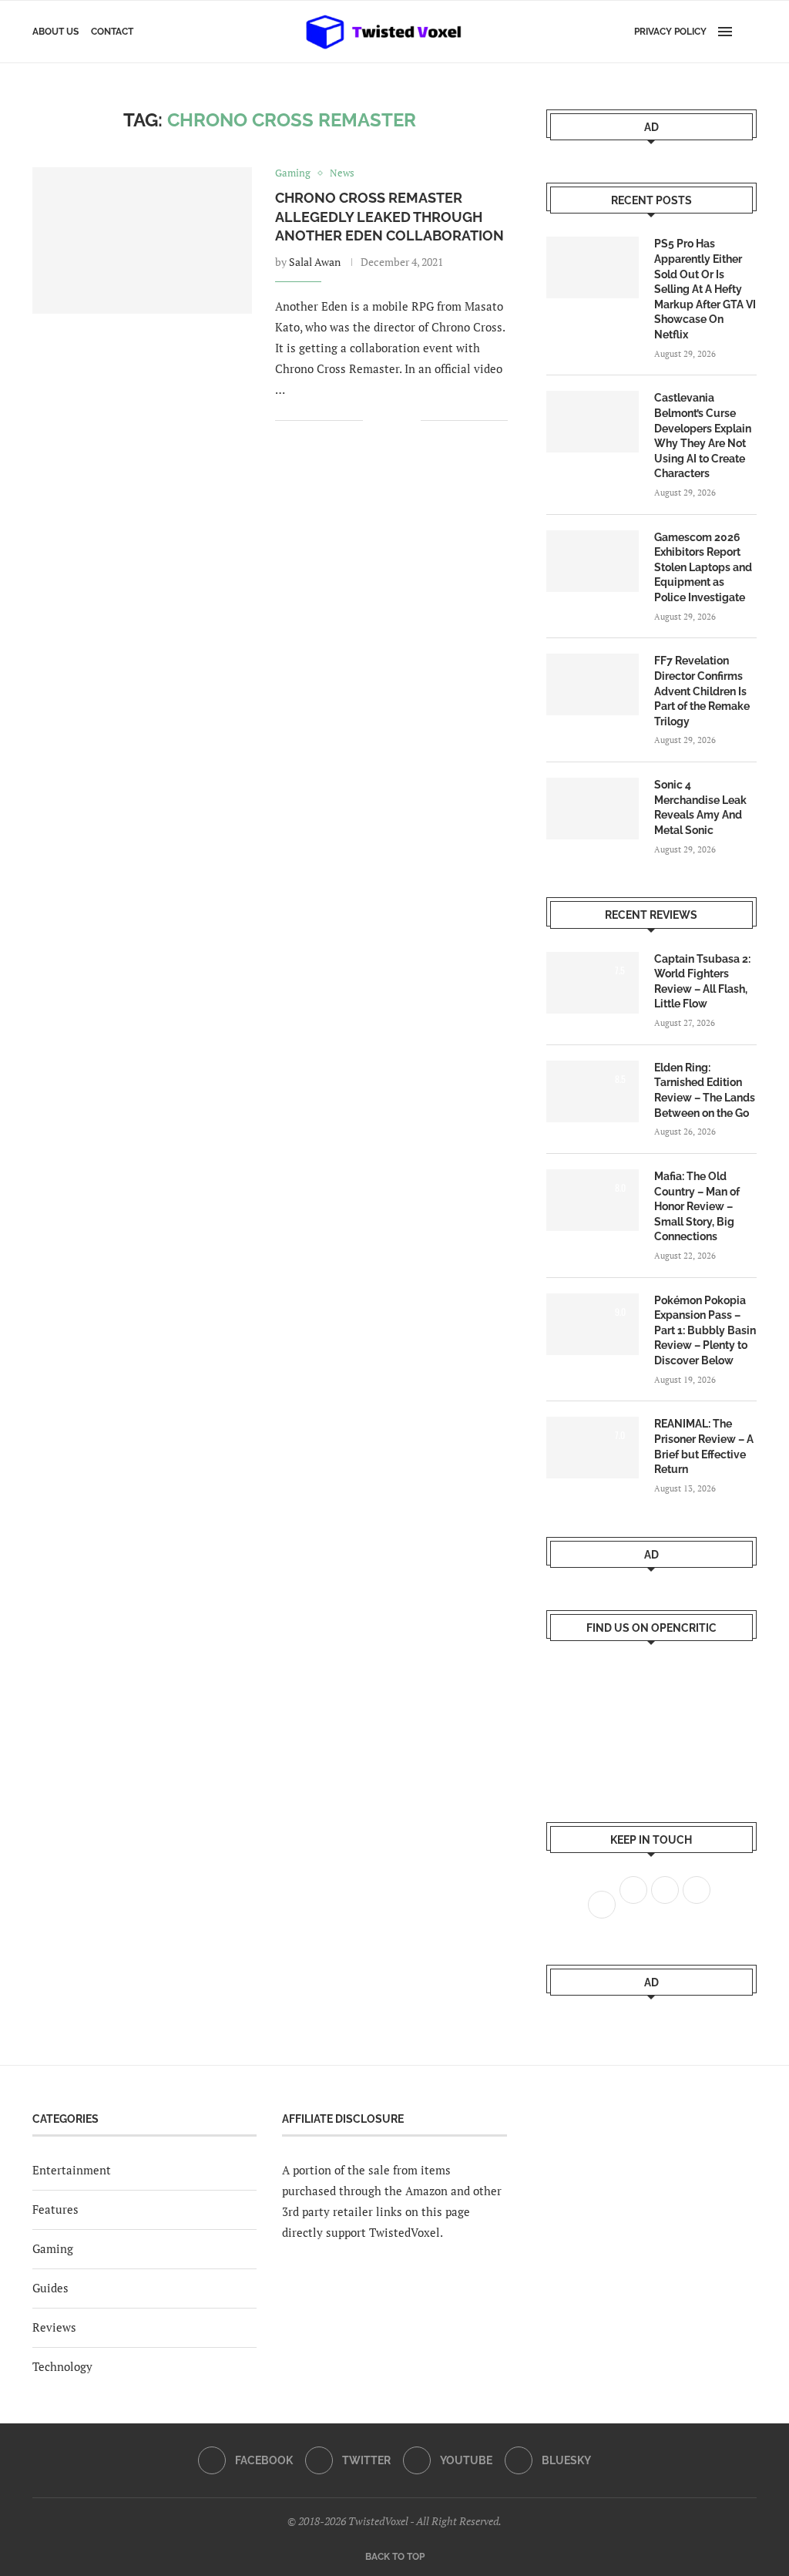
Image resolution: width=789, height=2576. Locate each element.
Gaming (53, 2248)
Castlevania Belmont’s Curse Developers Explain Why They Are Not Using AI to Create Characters (703, 435)
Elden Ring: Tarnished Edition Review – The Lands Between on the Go (705, 1090)
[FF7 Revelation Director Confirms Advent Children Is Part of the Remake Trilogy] (593, 684)
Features (55, 2209)
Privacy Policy (670, 32)
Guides (50, 2288)
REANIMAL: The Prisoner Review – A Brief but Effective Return (704, 1446)
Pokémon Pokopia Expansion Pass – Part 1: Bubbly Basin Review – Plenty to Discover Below (705, 1330)
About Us (55, 32)
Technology (62, 2366)
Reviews (54, 2327)
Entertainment (72, 2170)
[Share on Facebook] (386, 420)
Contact (112, 32)
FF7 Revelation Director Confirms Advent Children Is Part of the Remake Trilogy (702, 691)
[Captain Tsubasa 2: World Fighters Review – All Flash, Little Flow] (593, 983)
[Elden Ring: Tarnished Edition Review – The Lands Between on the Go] (593, 1091)
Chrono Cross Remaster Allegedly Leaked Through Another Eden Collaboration (389, 217)
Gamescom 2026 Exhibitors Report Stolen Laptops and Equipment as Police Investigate (703, 567)
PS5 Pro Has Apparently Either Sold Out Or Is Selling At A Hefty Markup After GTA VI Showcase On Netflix (705, 289)
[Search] (749, 32)
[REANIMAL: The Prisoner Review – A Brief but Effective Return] (593, 1448)
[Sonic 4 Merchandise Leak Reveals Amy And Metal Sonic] (593, 809)
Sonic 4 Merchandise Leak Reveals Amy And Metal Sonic (700, 807)
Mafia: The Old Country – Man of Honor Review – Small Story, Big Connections (697, 1206)
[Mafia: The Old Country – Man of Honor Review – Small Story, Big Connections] (593, 1200)
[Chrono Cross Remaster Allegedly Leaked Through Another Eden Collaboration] (142, 240)
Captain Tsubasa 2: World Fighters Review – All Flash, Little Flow (702, 982)
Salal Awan (315, 262)
